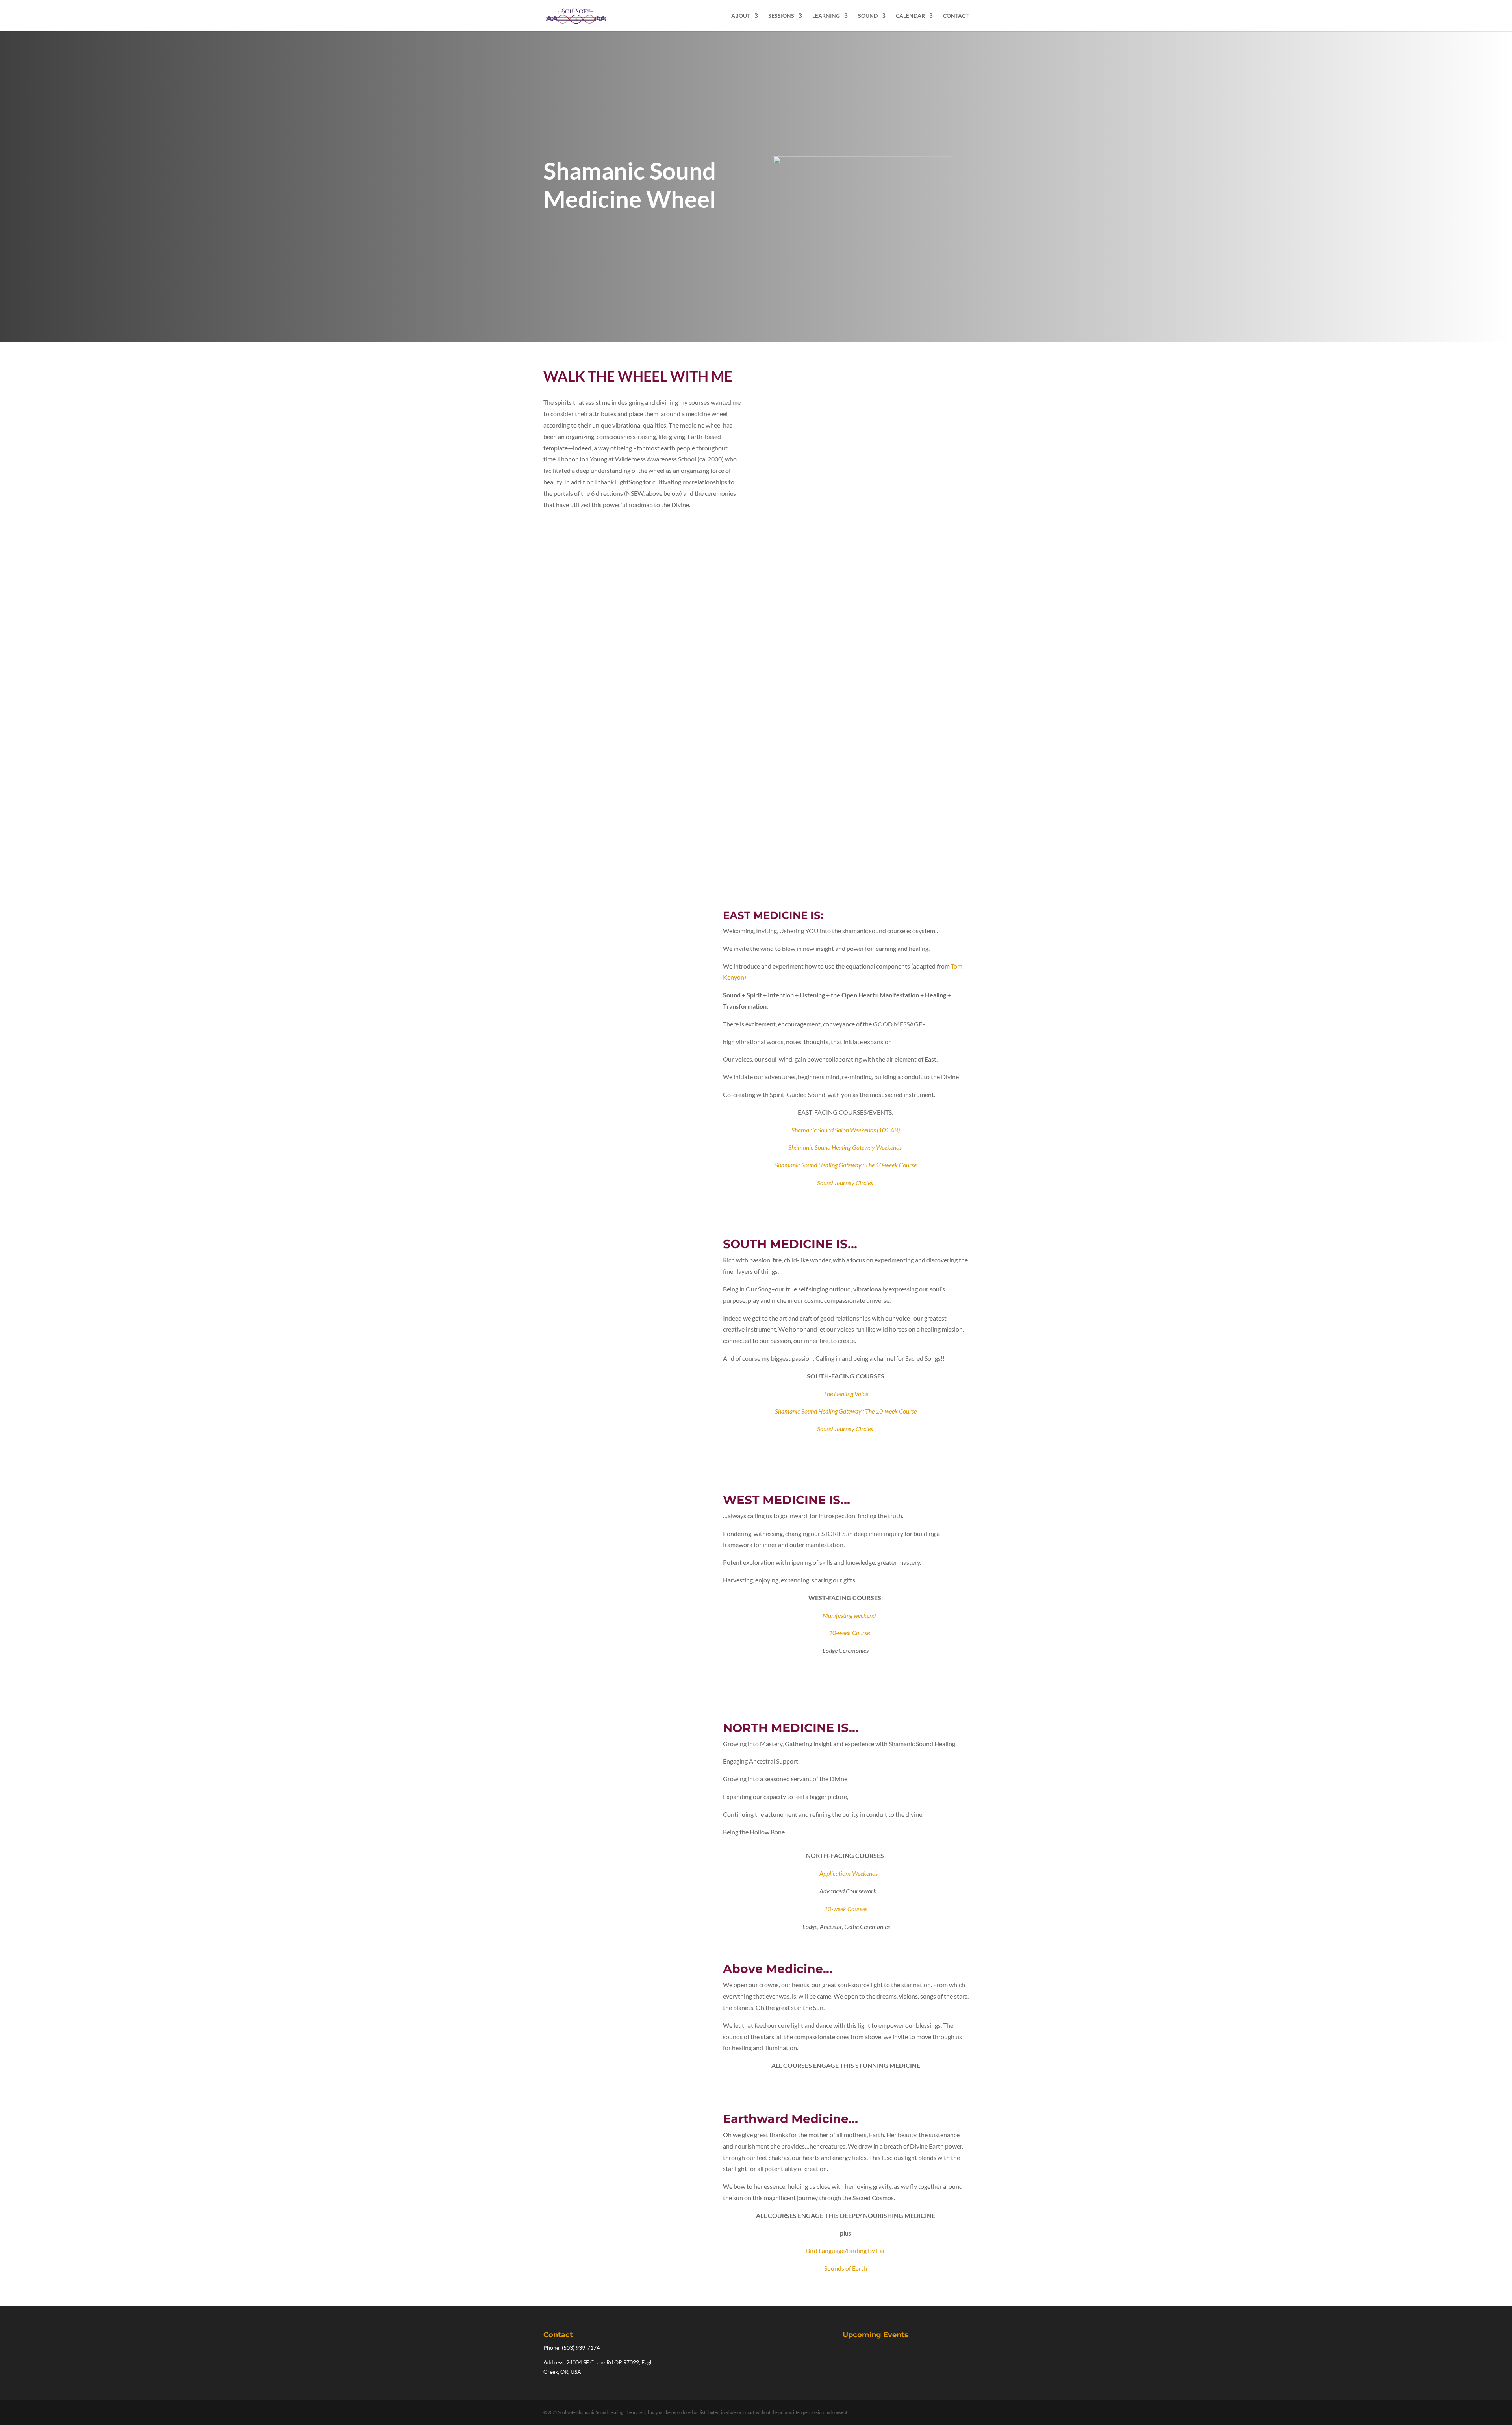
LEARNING (826, 16)
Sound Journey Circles (845, 1183)
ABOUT (741, 16)
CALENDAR (910, 16)
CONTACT (956, 16)
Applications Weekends (849, 1873)
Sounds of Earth (846, 2268)
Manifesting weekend (849, 1615)
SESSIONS (781, 16)
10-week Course (849, 1633)
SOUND (868, 16)
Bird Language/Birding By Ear (846, 2250)
